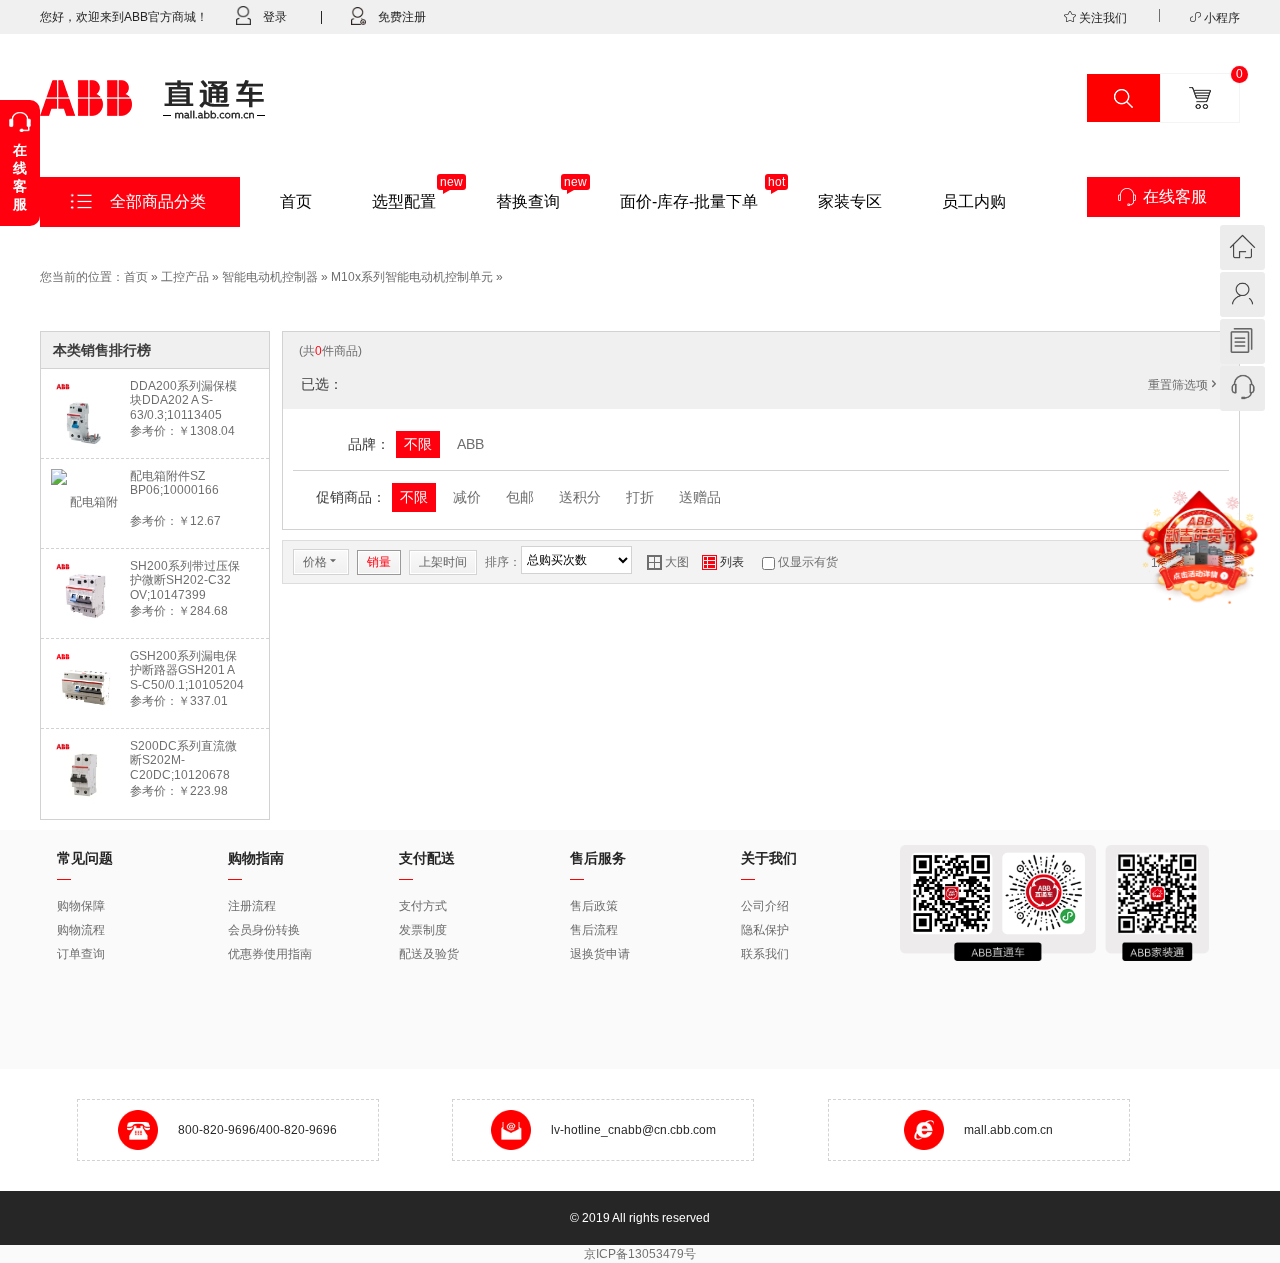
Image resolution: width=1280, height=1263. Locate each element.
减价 (467, 497)
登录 (275, 17)
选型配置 (404, 201)
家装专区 (850, 201)
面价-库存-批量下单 (689, 201)
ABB (470, 444)
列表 (723, 562)
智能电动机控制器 (270, 277)
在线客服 (1175, 196)
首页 (296, 201)
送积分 (580, 497)
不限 (418, 444)
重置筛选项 (1184, 385)
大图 (668, 562)
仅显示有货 (808, 562)
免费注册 (402, 17)
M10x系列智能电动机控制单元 (412, 277)
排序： (503, 562)
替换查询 (528, 201)
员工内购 (974, 201)
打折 (640, 497)
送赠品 (700, 497)
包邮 (520, 497)
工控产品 (185, 277)
